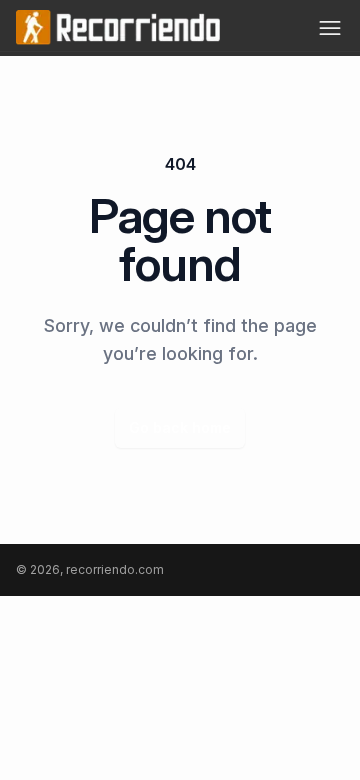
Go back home (180, 427)
